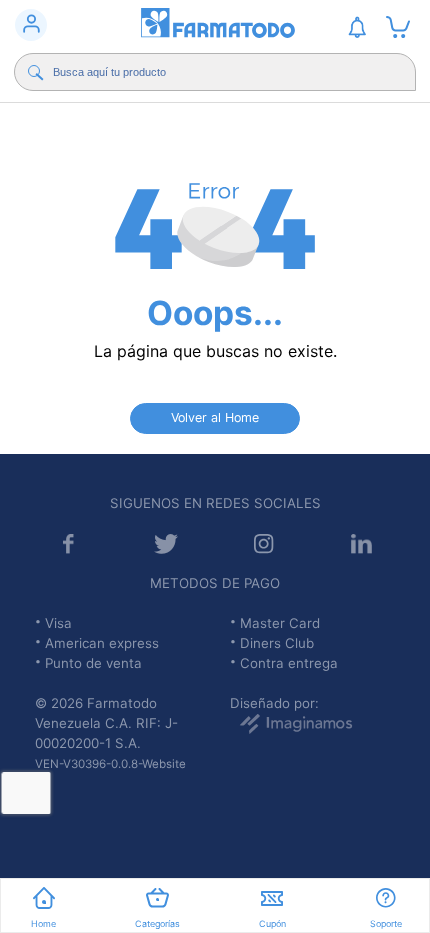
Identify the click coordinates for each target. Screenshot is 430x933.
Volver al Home (215, 417)
